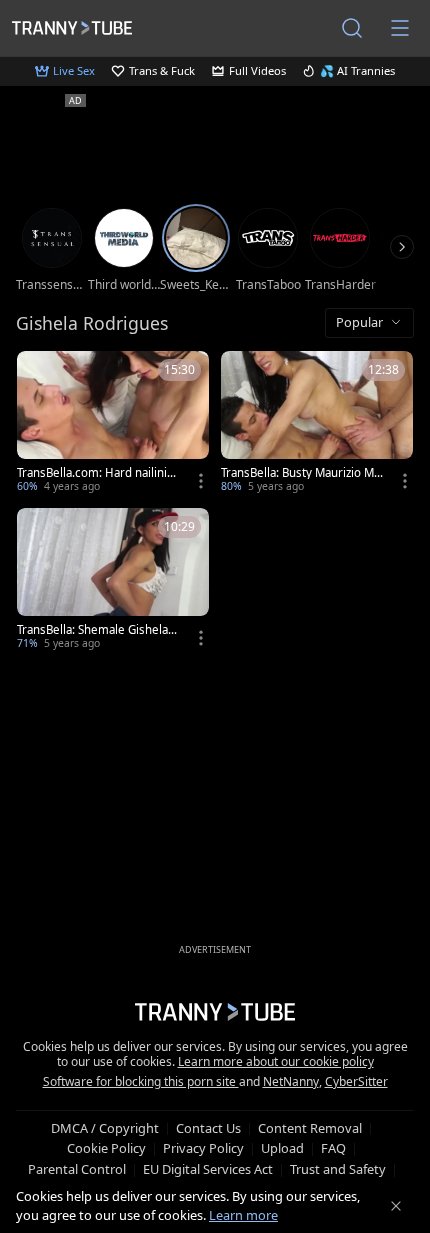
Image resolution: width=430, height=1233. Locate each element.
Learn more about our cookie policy (276, 1061)
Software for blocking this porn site (141, 1081)
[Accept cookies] (396, 1206)
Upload (282, 1148)
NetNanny (291, 1081)
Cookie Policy (106, 1148)
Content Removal (310, 1128)
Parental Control (77, 1169)
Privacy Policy (203, 1148)
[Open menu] (400, 28)
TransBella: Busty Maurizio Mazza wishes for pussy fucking (300, 473)
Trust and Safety (338, 1169)
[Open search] (352, 28)
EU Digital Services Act (208, 1169)
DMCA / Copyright (105, 1128)
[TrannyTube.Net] (72, 27)
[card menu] (201, 481)
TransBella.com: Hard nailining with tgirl (95, 473)
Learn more (243, 1215)
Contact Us (208, 1128)
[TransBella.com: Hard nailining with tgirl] (113, 423)
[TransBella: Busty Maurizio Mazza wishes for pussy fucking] (317, 423)
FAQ (333, 1148)
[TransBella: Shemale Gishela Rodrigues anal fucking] (113, 580)
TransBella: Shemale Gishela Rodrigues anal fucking (97, 630)
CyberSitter (356, 1081)
